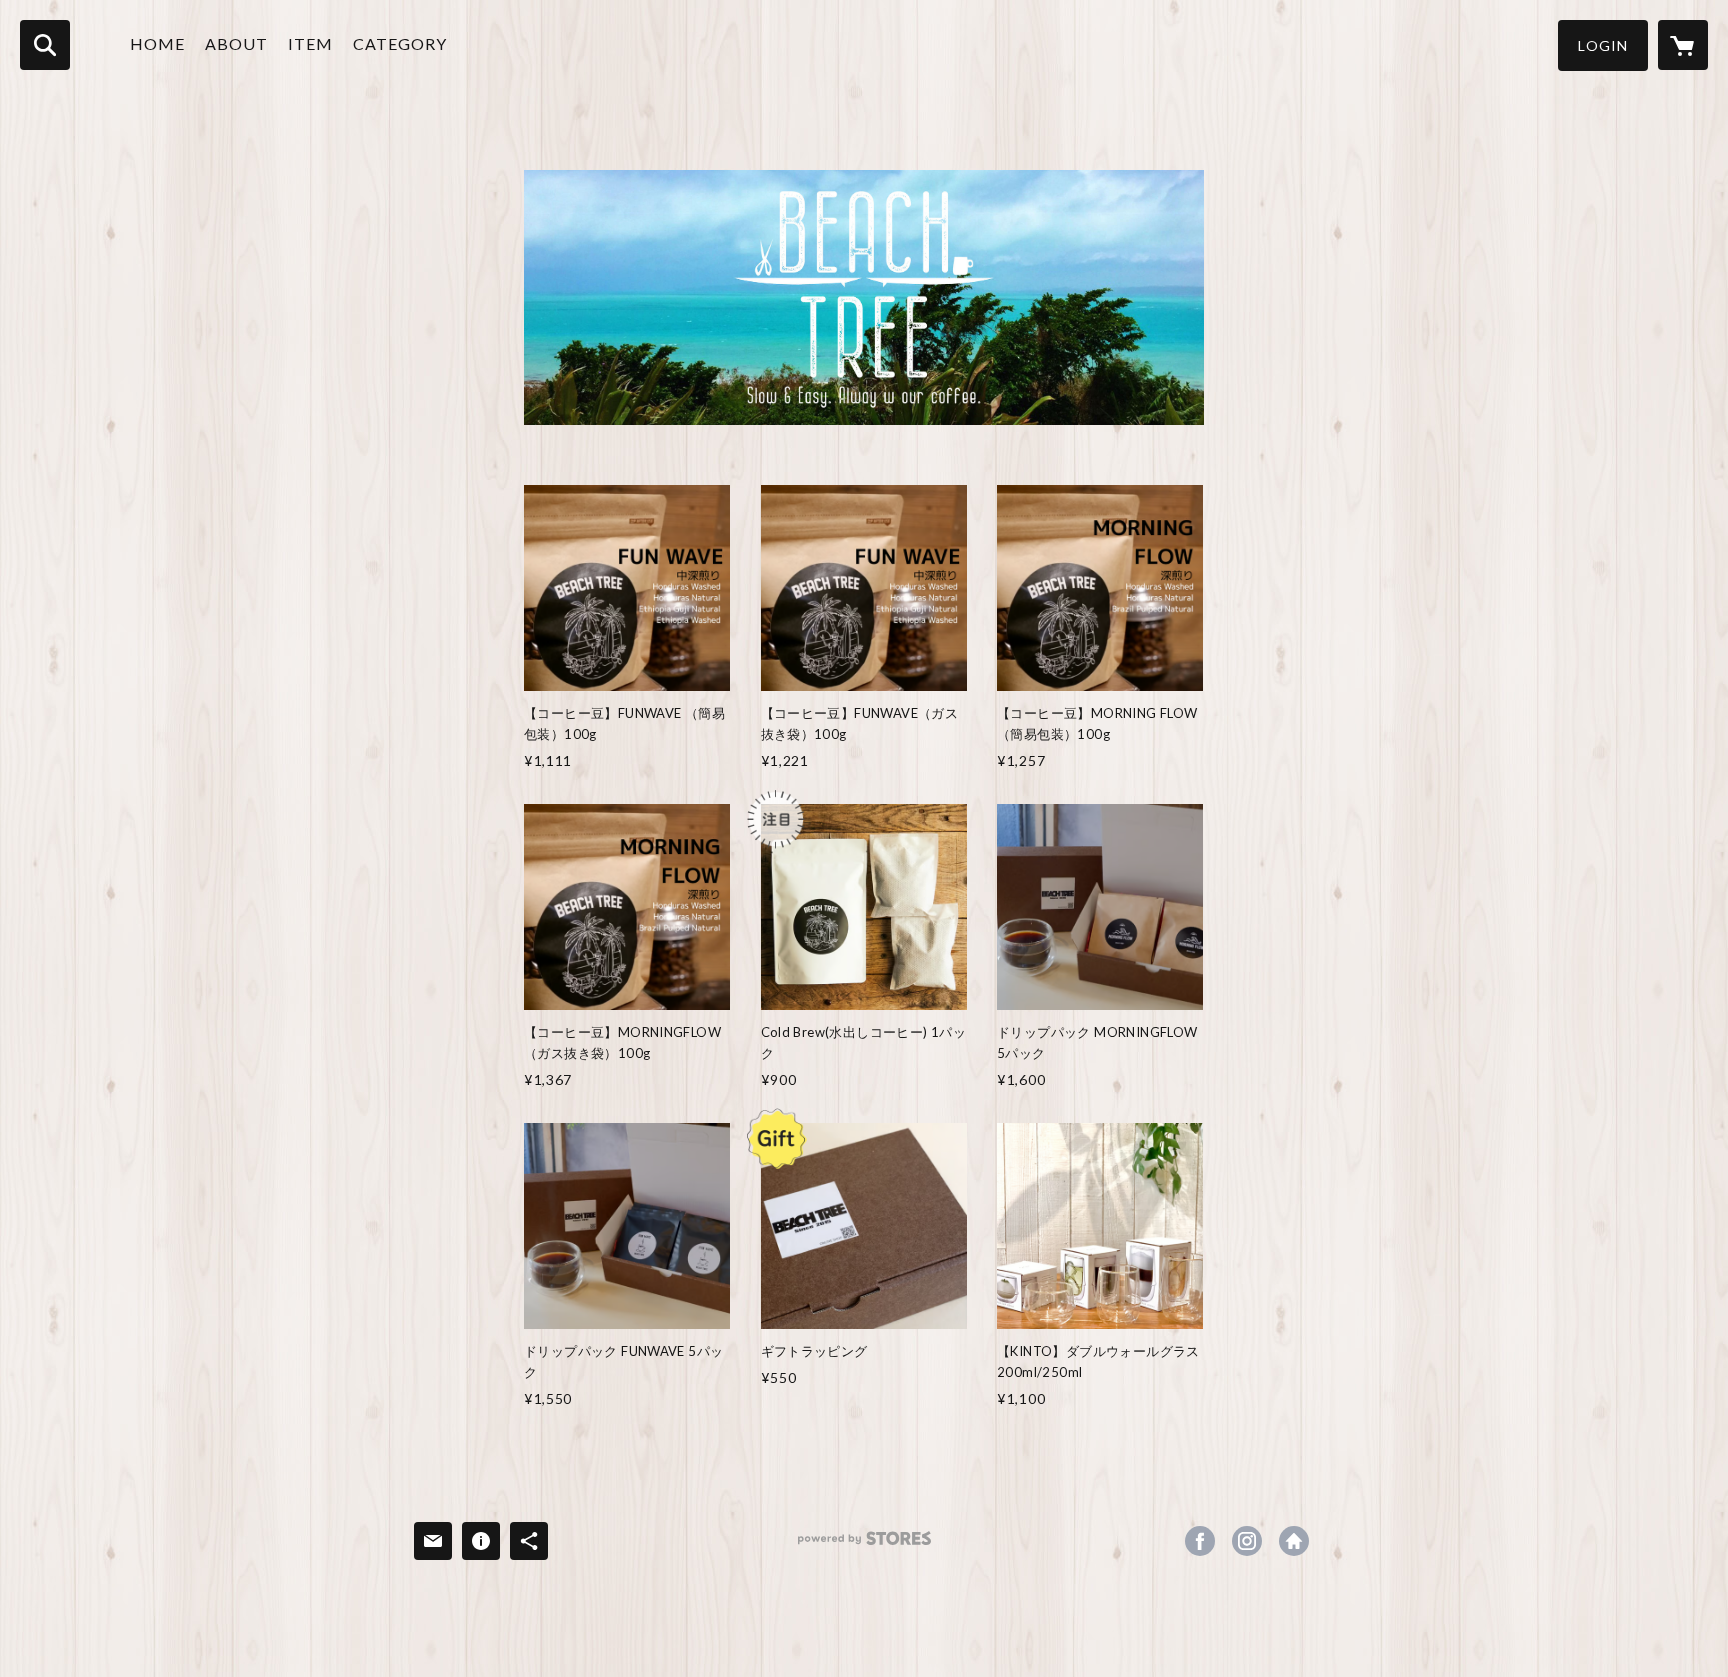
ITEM (310, 43)
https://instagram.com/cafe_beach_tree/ (1247, 1541)
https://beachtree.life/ (1294, 1541)
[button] (1603, 45)
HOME (157, 43)
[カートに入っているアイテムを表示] (1683, 45)
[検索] (45, 45)
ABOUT (236, 43)
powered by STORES (864, 1545)
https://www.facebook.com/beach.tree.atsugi (1200, 1541)
